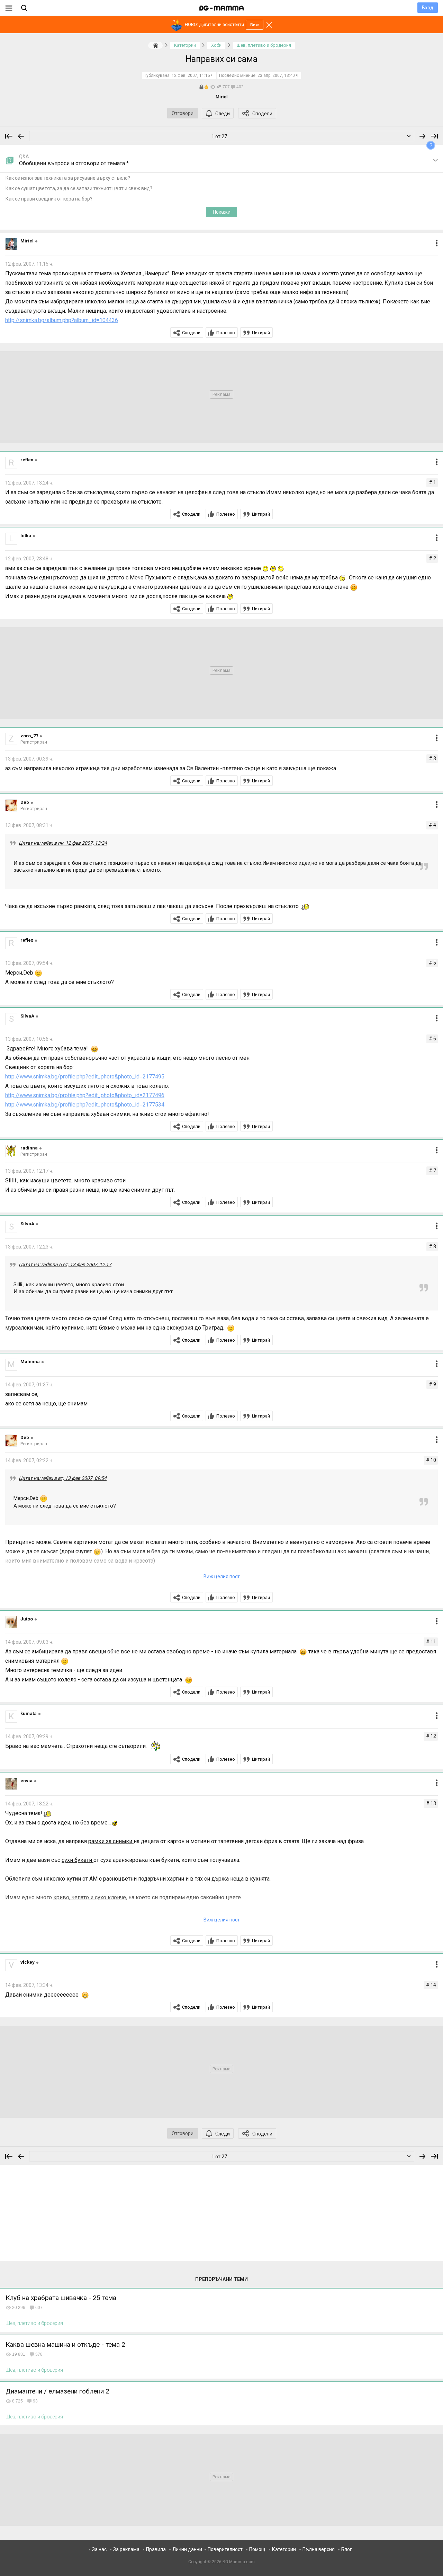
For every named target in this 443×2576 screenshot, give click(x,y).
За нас (99, 2549)
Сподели (262, 114)
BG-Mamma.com (239, 2562)
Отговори (183, 113)
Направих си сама (221, 59)
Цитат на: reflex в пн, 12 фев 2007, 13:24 (63, 843)
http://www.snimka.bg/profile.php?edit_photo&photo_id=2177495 (85, 1077)
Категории (284, 2549)
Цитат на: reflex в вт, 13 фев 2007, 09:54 (63, 1478)
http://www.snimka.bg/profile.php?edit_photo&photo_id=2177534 (85, 1105)
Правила (156, 2549)
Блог (347, 2549)
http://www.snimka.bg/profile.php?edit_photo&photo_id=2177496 (85, 1095)
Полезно (226, 333)
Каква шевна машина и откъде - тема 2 (65, 2344)
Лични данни (187, 2549)
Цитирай (261, 333)
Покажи (222, 212)
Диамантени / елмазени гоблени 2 (57, 2391)
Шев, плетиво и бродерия (34, 2323)
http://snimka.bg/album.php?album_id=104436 (62, 320)
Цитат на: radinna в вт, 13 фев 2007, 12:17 (65, 1264)
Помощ (257, 2549)
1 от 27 (219, 136)
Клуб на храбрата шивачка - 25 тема (61, 2298)
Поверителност (225, 2549)
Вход (428, 8)
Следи (223, 114)
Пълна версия (319, 2549)
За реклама (126, 2549)
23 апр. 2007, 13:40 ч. (278, 75)
